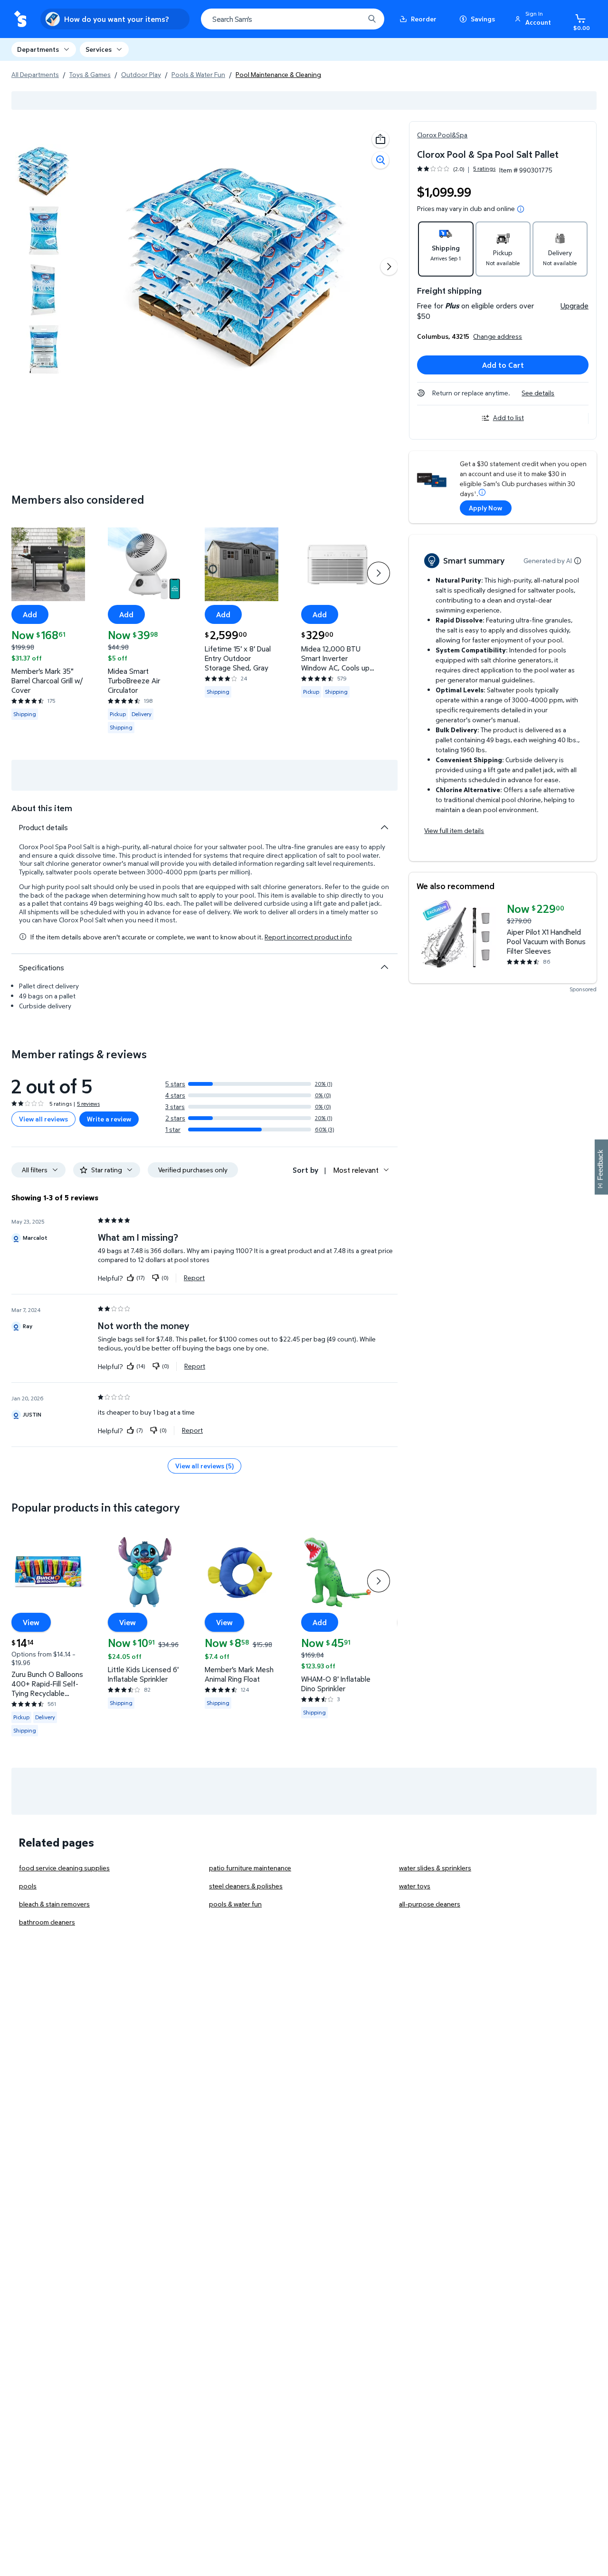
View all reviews (43, 1119)
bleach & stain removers (54, 1904)
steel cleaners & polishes (246, 1886)
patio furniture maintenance (250, 1868)
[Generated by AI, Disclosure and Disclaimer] (578, 561)
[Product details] (384, 827)
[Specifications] (384, 967)
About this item (42, 808)
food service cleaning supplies (64, 1868)
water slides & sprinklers (435, 1868)
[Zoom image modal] (380, 160)
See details (538, 393)
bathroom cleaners (47, 1922)
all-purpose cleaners (430, 1904)
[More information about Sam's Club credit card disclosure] (482, 492)
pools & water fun (235, 1904)
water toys (415, 1886)
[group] (456, 169)
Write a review (109, 1119)
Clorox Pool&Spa (442, 135)
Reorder (424, 19)
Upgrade (575, 306)
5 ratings (484, 169)
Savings (483, 19)
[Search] (372, 19)
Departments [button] (38, 49)
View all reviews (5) (204, 1466)
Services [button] (99, 49)
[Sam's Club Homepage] (20, 19)
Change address (498, 336)
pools (28, 1886)
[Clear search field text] (350, 19)
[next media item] (389, 267)
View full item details (454, 830)
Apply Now (485, 508)
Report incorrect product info (308, 937)
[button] (534, 19)
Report (194, 1278)
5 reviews (88, 1104)
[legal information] (521, 209)
